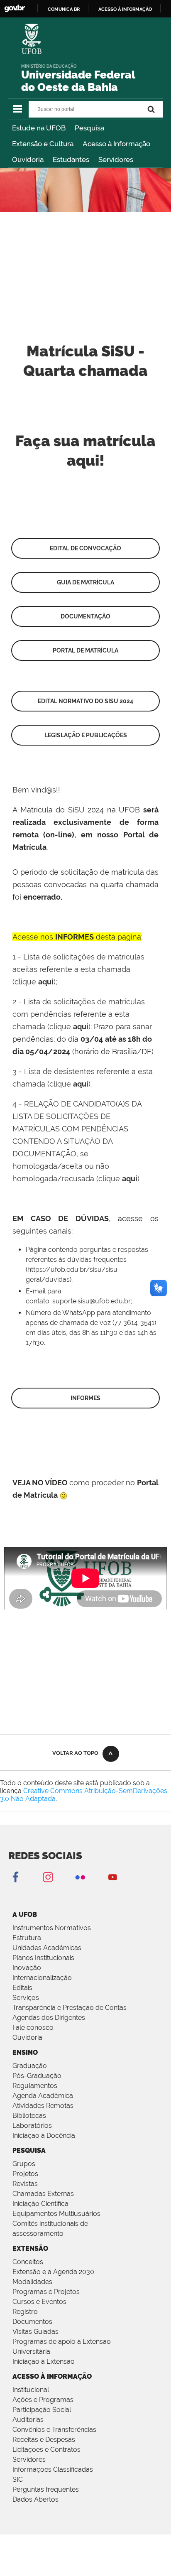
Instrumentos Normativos (52, 1928)
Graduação (30, 2066)
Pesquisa (89, 128)
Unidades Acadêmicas (47, 1948)
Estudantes (71, 159)
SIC (18, 2479)
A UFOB (25, 1915)
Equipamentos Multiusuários (56, 2214)
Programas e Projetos (46, 2292)
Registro (25, 2312)
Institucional (31, 2390)
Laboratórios (32, 2126)
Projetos (25, 2174)
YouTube (112, 1877)
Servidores (116, 159)
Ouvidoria (28, 159)
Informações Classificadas (53, 2469)
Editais (22, 1988)
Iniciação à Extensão (44, 2361)
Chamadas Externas (43, 2194)
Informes (85, 1398)
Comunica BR (64, 9)
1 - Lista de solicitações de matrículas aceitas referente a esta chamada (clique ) (78, 969)
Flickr (80, 1877)
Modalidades (32, 2282)
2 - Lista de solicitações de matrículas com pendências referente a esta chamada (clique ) (79, 1014)
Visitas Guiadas (35, 2332)
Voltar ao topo (75, 1753)
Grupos (24, 2164)
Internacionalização (42, 1978)
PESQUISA (29, 2150)
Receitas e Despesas (44, 2440)
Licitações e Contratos (46, 2450)
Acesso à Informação (116, 144)
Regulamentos (35, 2086)
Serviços (26, 1998)
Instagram (48, 1877)
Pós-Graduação (37, 2076)
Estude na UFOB (39, 128)
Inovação (27, 1968)
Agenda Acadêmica (43, 2096)
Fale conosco (33, 2028)
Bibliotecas (29, 2116)
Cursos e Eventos (39, 2302)
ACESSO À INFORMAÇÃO (52, 2376)
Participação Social (42, 2410)
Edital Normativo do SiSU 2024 (85, 701)
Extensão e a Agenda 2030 (53, 2272)
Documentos (32, 2322)
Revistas (25, 2184)
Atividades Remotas (43, 2106)
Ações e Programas (43, 2400)
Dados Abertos (35, 2499)
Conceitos (28, 2262)
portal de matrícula (85, 650)
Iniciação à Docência (44, 2136)
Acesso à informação (125, 9)
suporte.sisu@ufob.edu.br (92, 1301)
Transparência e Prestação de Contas (70, 2008)
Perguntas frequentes (46, 2489)
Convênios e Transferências (54, 2430)
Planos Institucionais (43, 1958)
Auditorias (28, 2420)
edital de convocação (85, 548)
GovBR (15, 9)
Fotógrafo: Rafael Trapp (61, 244)
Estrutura (27, 1938)
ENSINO (25, 2052)
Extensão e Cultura (43, 144)
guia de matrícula (85, 582)
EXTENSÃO (30, 2248)
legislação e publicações (86, 735)
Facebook (15, 1877)
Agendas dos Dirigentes (49, 2018)
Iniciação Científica (40, 2204)
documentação (85, 616)
